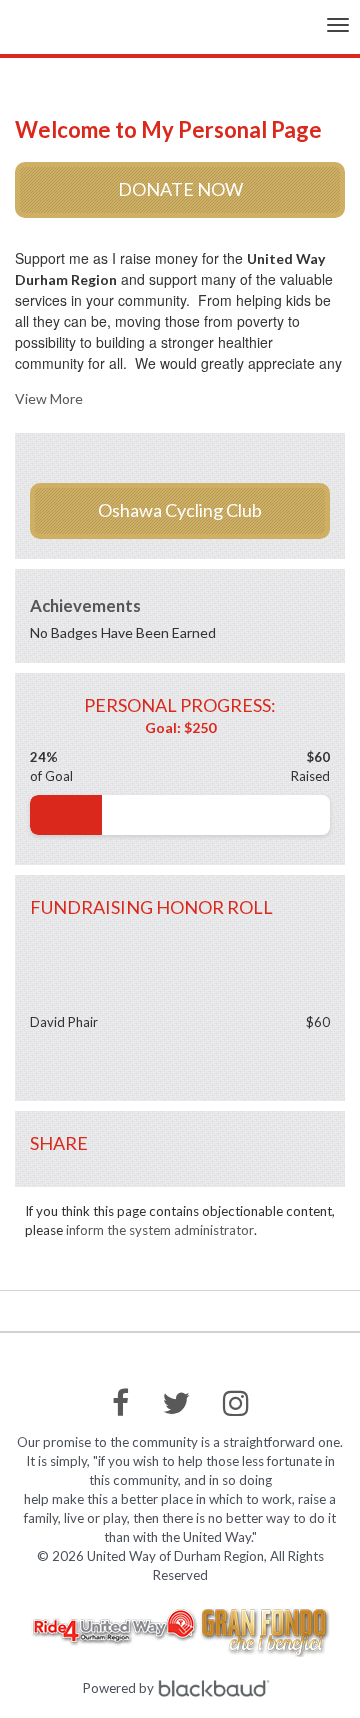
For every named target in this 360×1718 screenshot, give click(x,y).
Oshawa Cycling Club (180, 510)
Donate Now (180, 189)
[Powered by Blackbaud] (217, 1688)
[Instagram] (236, 1403)
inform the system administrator (160, 1230)
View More (49, 398)
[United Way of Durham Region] (48, 33)
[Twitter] (176, 1403)
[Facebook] (120, 1403)
